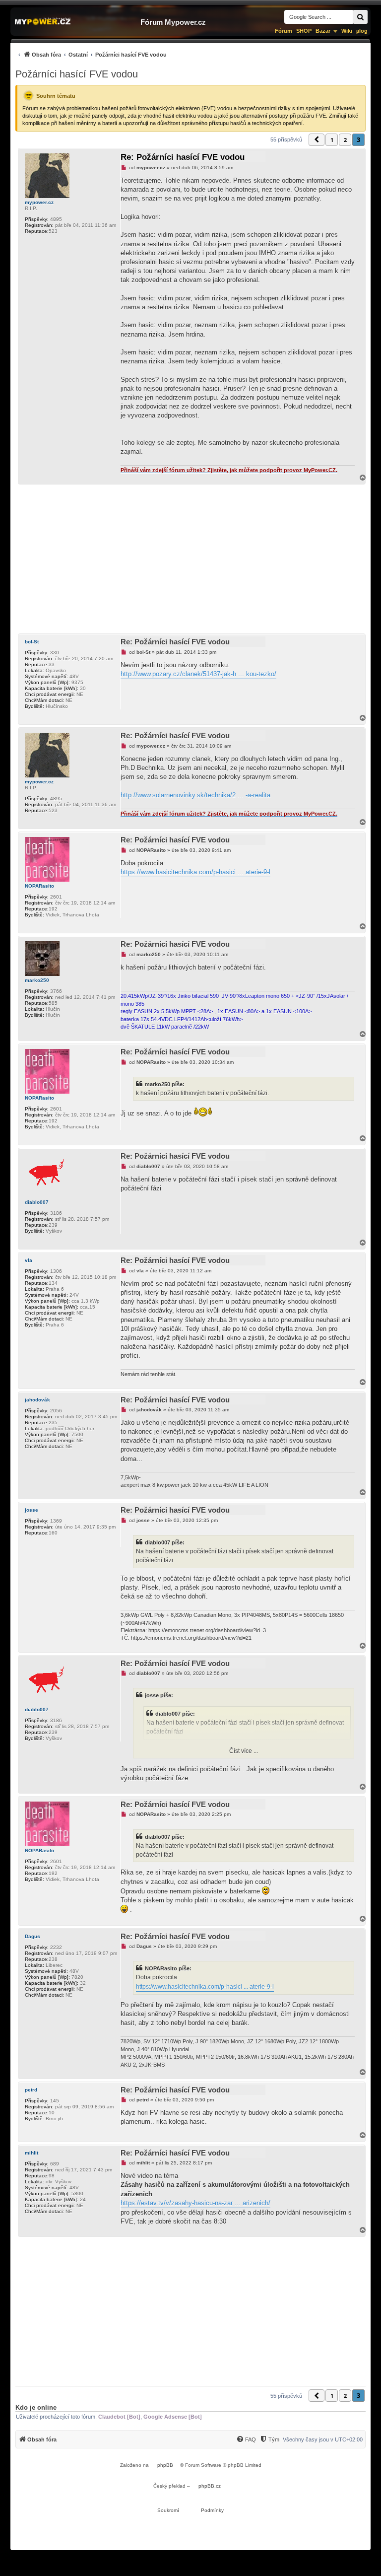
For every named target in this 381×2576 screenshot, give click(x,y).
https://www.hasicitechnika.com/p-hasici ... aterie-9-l (195, 872)
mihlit (32, 2153)
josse (32, 1510)
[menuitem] (91, 54)
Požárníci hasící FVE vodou (77, 74)
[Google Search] (360, 17)
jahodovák (37, 1400)
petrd (31, 2090)
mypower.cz (39, 202)
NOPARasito (39, 886)
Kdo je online (36, 2407)
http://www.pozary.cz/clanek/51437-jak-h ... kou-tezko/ (198, 674)
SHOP (304, 31)
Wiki (347, 31)
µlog (362, 31)
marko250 (37, 980)
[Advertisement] (190, 559)
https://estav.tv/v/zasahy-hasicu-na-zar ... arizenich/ (195, 2203)
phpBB (165, 2465)
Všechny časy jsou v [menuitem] (323, 2439)
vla (29, 1260)
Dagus (32, 1936)
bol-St (32, 642)
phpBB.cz (210, 2486)
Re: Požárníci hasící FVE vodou (183, 157)
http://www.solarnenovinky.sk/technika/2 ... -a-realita (195, 795)
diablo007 (37, 1202)
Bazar (323, 31)
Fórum (284, 31)
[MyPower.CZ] (43, 22)
